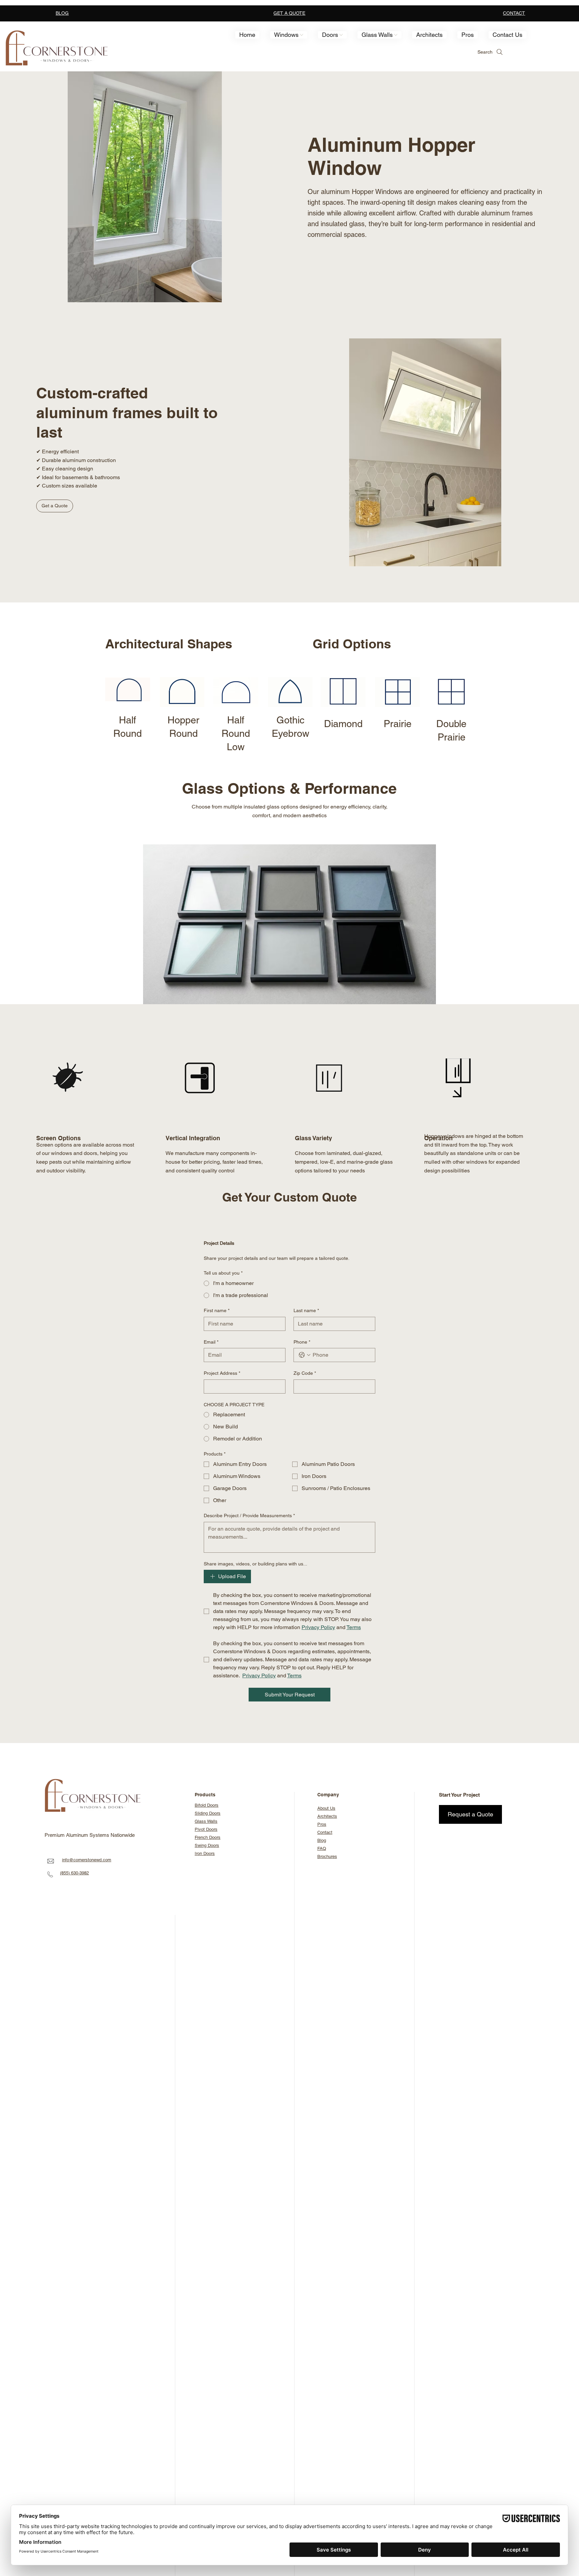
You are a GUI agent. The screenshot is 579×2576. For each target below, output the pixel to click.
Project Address (222, 1373)
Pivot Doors (206, 1829)
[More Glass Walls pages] (396, 35)
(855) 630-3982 (74, 1873)
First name (217, 1310)
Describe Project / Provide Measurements (249, 1516)
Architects (327, 1816)
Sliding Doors (208, 1813)
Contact (325, 1832)
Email (211, 1342)
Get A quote (289, 13)
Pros (322, 1824)
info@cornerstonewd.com (87, 1860)
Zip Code (305, 1373)
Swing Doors (207, 1845)
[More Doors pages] (341, 35)
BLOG (62, 13)
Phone (302, 1342)
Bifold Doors (207, 1805)
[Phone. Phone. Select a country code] (305, 1355)
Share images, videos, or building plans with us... (255, 1564)
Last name (306, 1310)
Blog (322, 1840)
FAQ (322, 1848)
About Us (326, 1808)
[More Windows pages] (302, 35)
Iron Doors (205, 1853)
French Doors (208, 1837)
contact (514, 13)
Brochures (327, 1856)
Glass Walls (206, 1821)
